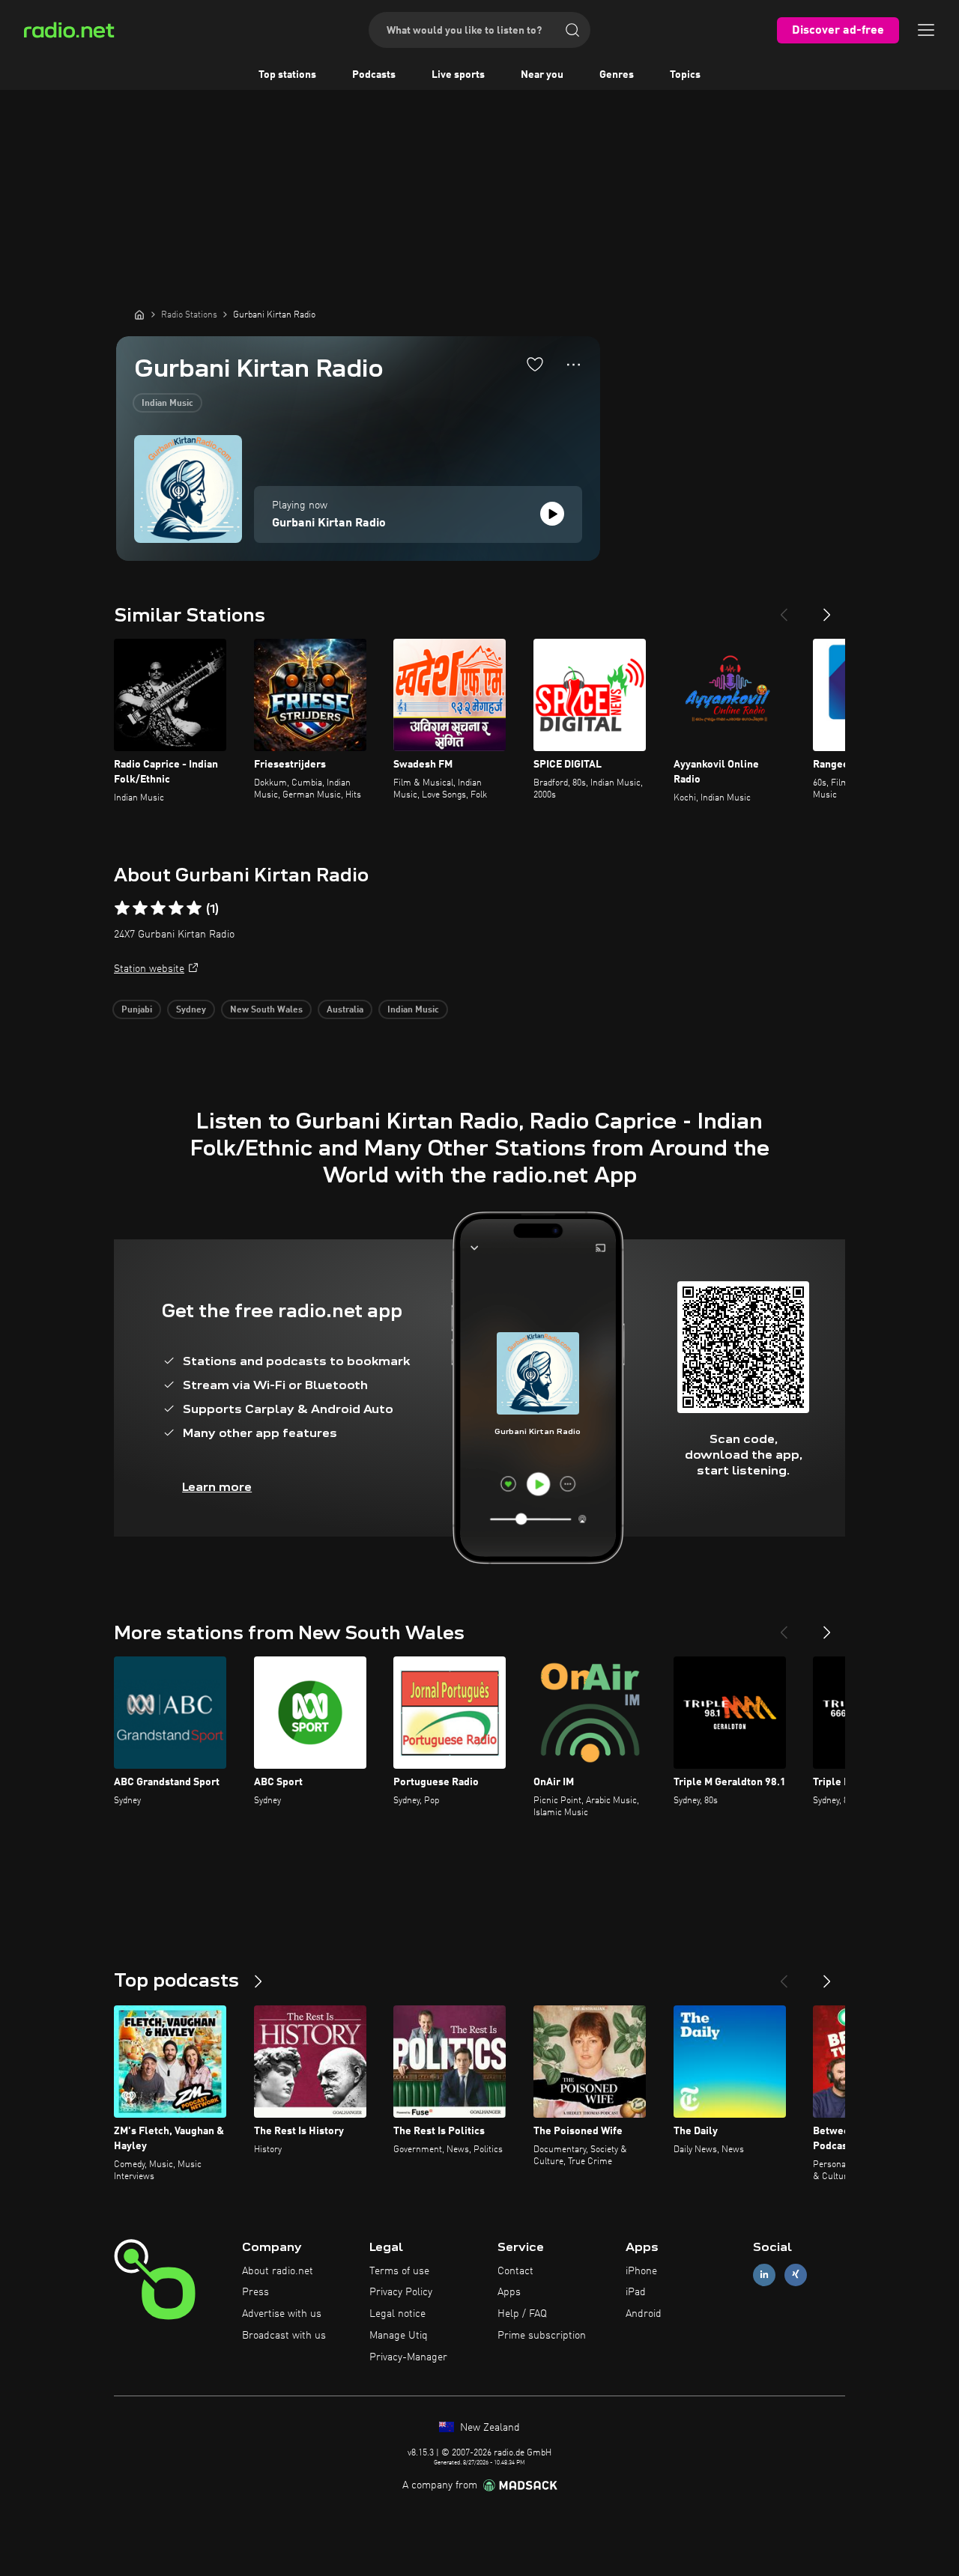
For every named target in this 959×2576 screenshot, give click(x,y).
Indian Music (167, 404)
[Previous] (784, 609)
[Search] (572, 30)
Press (255, 2292)
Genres (617, 75)
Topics (685, 75)
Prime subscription (542, 2336)
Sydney (191, 1010)
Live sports (458, 75)
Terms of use (399, 2271)
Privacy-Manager (408, 2357)
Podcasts (374, 75)
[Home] (139, 315)
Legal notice (397, 2314)
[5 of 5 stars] (194, 908)
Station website (149, 969)
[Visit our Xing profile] (796, 2275)
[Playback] (552, 514)
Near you (542, 75)
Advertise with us (282, 2314)
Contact (515, 2271)
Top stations (287, 75)
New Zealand (488, 2428)
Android (644, 2314)
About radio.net (278, 2271)
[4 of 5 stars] (176, 908)
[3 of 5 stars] (158, 908)
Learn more (217, 1487)
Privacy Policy (401, 2292)
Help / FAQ (522, 2314)
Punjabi (137, 1010)
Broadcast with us (284, 2336)
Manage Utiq (399, 2336)
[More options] (574, 365)
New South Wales (266, 1010)
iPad (636, 2292)
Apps (509, 2292)
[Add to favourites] (535, 364)
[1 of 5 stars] (122, 908)
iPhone (641, 2271)
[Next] (827, 609)
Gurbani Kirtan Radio (329, 523)
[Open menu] (926, 30)
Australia (345, 1010)
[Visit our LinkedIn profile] (764, 2275)
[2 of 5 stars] (140, 908)
